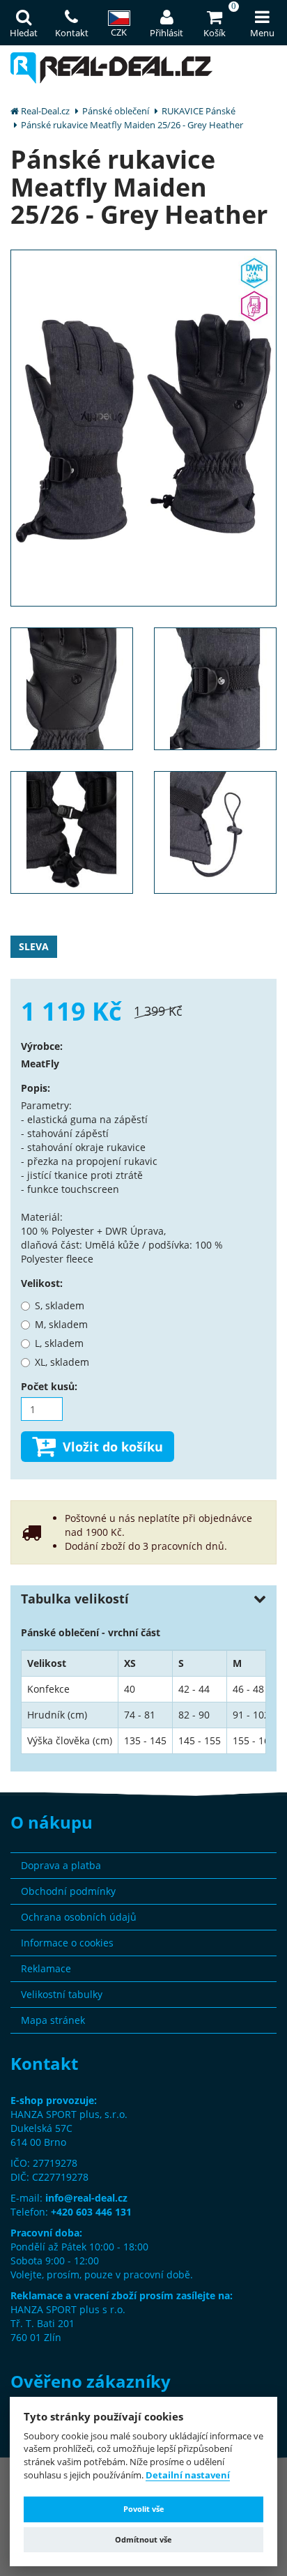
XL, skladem (62, 1362)
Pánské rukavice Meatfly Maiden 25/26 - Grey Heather (132, 125)
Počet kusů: (49, 1386)
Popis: (36, 1088)
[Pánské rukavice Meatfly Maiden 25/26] (143, 427)
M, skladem (61, 1324)
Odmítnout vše (143, 2539)
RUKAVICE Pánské (199, 111)
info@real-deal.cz (86, 2198)
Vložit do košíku (113, 1447)
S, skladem (60, 1305)
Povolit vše (144, 2509)
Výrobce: (42, 1046)
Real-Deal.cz (45, 111)
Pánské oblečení (116, 111)
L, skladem (59, 1343)
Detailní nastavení (188, 2476)
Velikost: (42, 1283)
